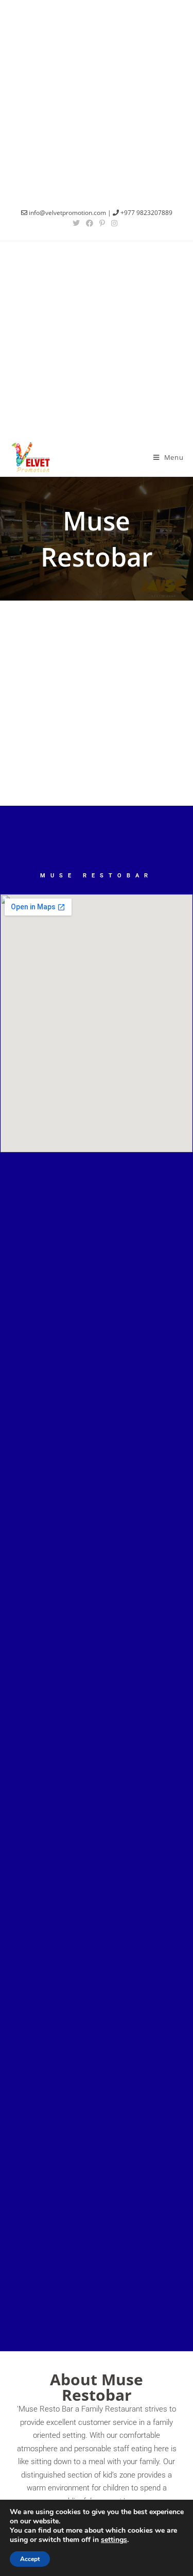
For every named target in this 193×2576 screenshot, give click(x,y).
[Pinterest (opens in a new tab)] (102, 223)
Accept (30, 2559)
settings (114, 2540)
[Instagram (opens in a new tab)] (114, 223)
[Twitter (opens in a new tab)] (78, 223)
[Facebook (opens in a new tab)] (90, 223)
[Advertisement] (97, 97)
